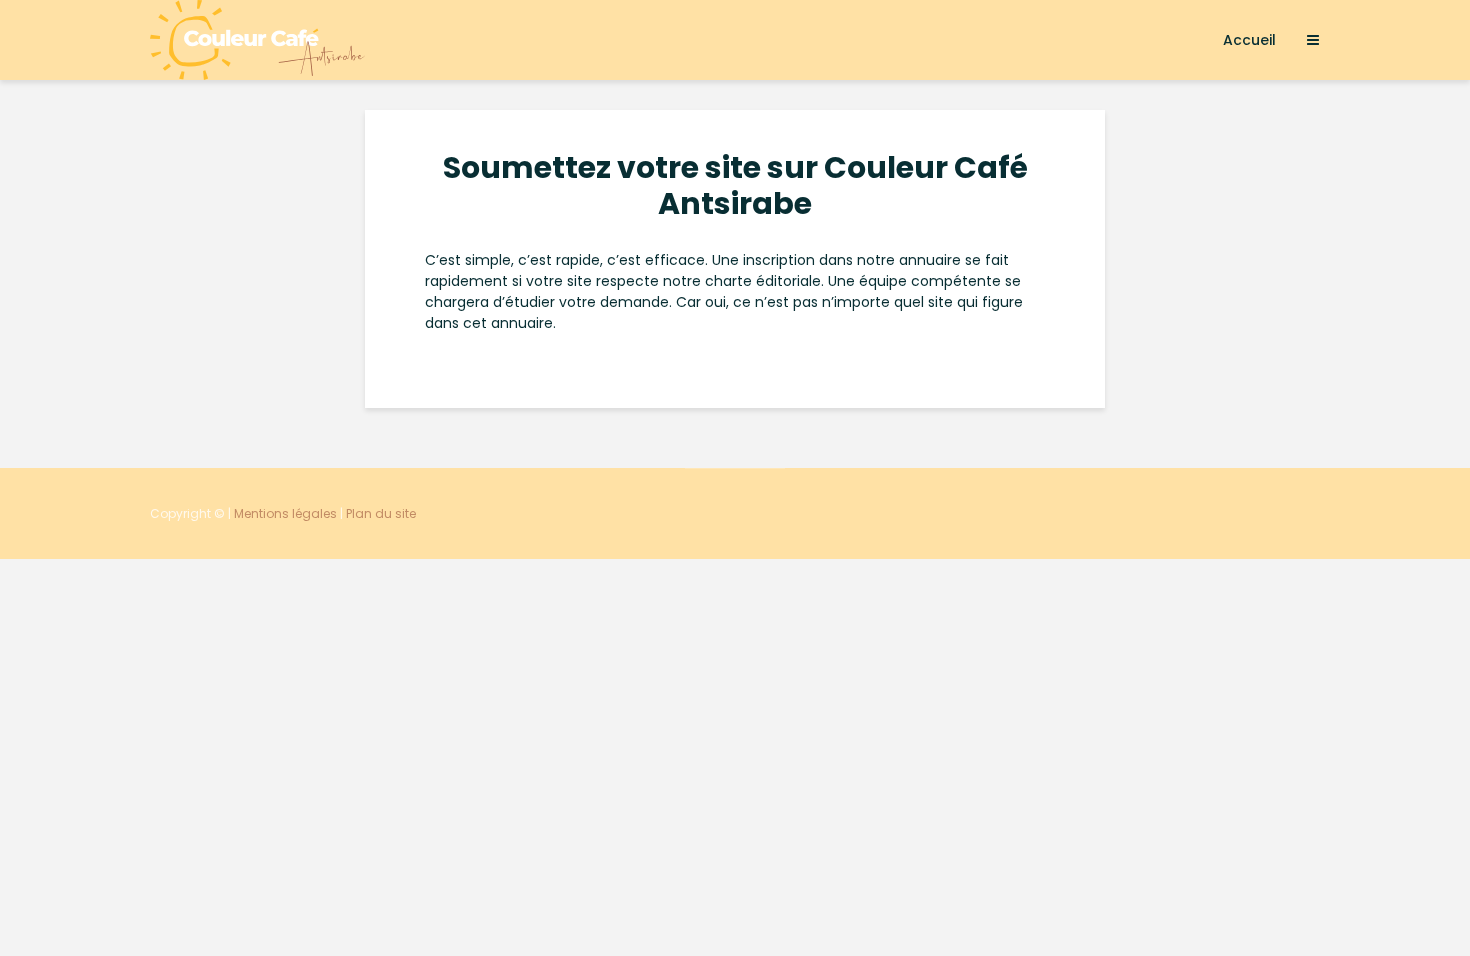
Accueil (1249, 40)
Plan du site (381, 513)
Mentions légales (285, 513)
